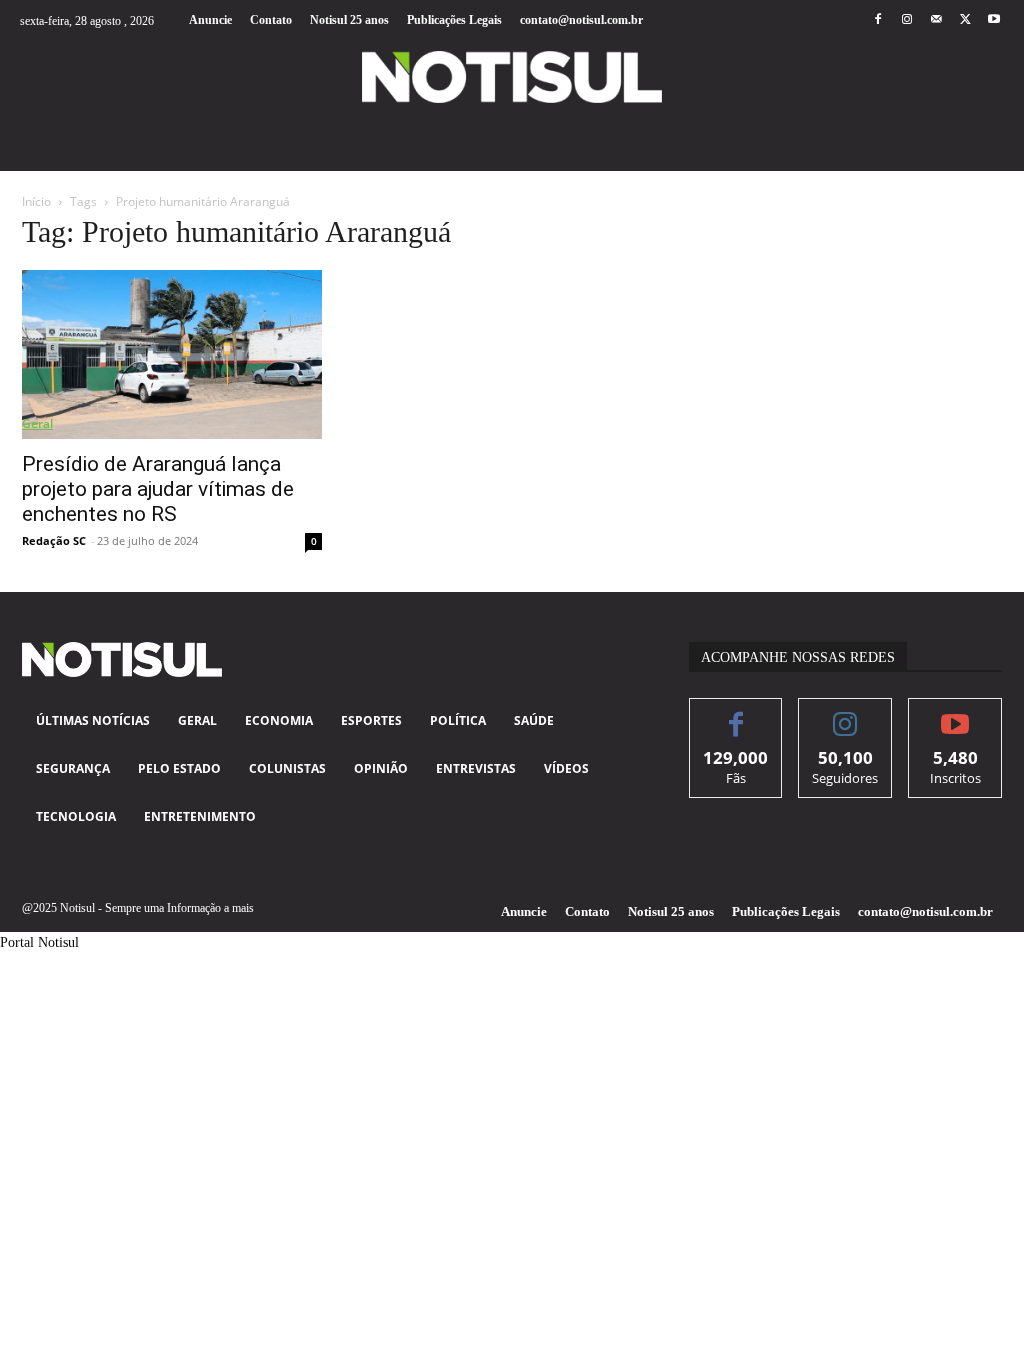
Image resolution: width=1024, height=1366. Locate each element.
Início (36, 201)
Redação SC (54, 540)
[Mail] (935, 20)
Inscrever (955, 713)
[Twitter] (965, 20)
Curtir (736, 713)
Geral (37, 423)
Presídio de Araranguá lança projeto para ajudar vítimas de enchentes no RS (158, 489)
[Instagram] (906, 20)
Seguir (845, 713)
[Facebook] (877, 20)
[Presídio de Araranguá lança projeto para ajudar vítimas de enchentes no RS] (172, 354)
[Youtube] (994, 20)
